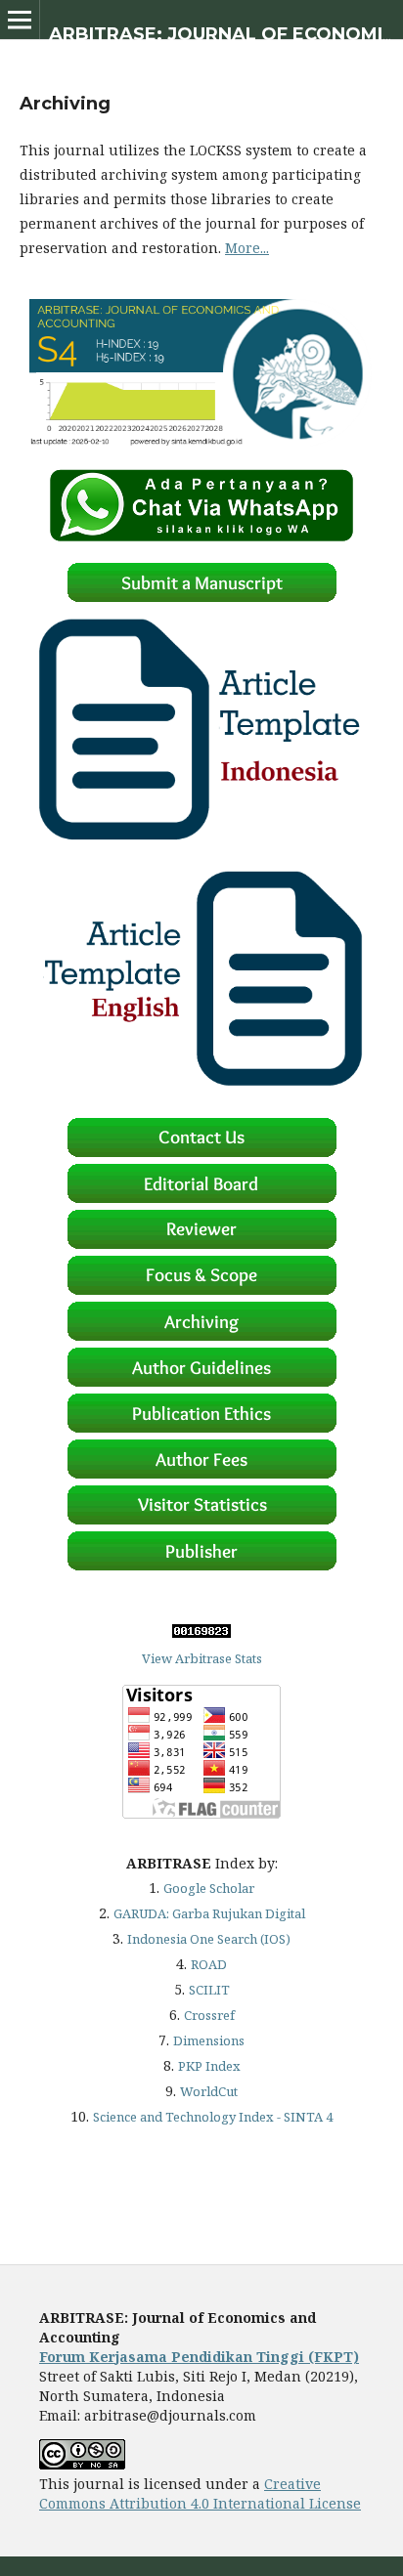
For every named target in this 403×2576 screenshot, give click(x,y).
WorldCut (209, 2091)
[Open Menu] (20, 20)
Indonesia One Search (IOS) (209, 1939)
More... (247, 248)
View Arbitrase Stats (202, 1658)
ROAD (209, 1964)
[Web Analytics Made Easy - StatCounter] (201, 1633)
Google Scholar (209, 1888)
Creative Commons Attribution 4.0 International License (200, 2493)
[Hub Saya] (201, 537)
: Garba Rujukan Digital (209, 1913)
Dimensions (209, 2040)
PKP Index (209, 2066)
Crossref (209, 2015)
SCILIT (209, 1990)
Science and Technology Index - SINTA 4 (213, 2117)
